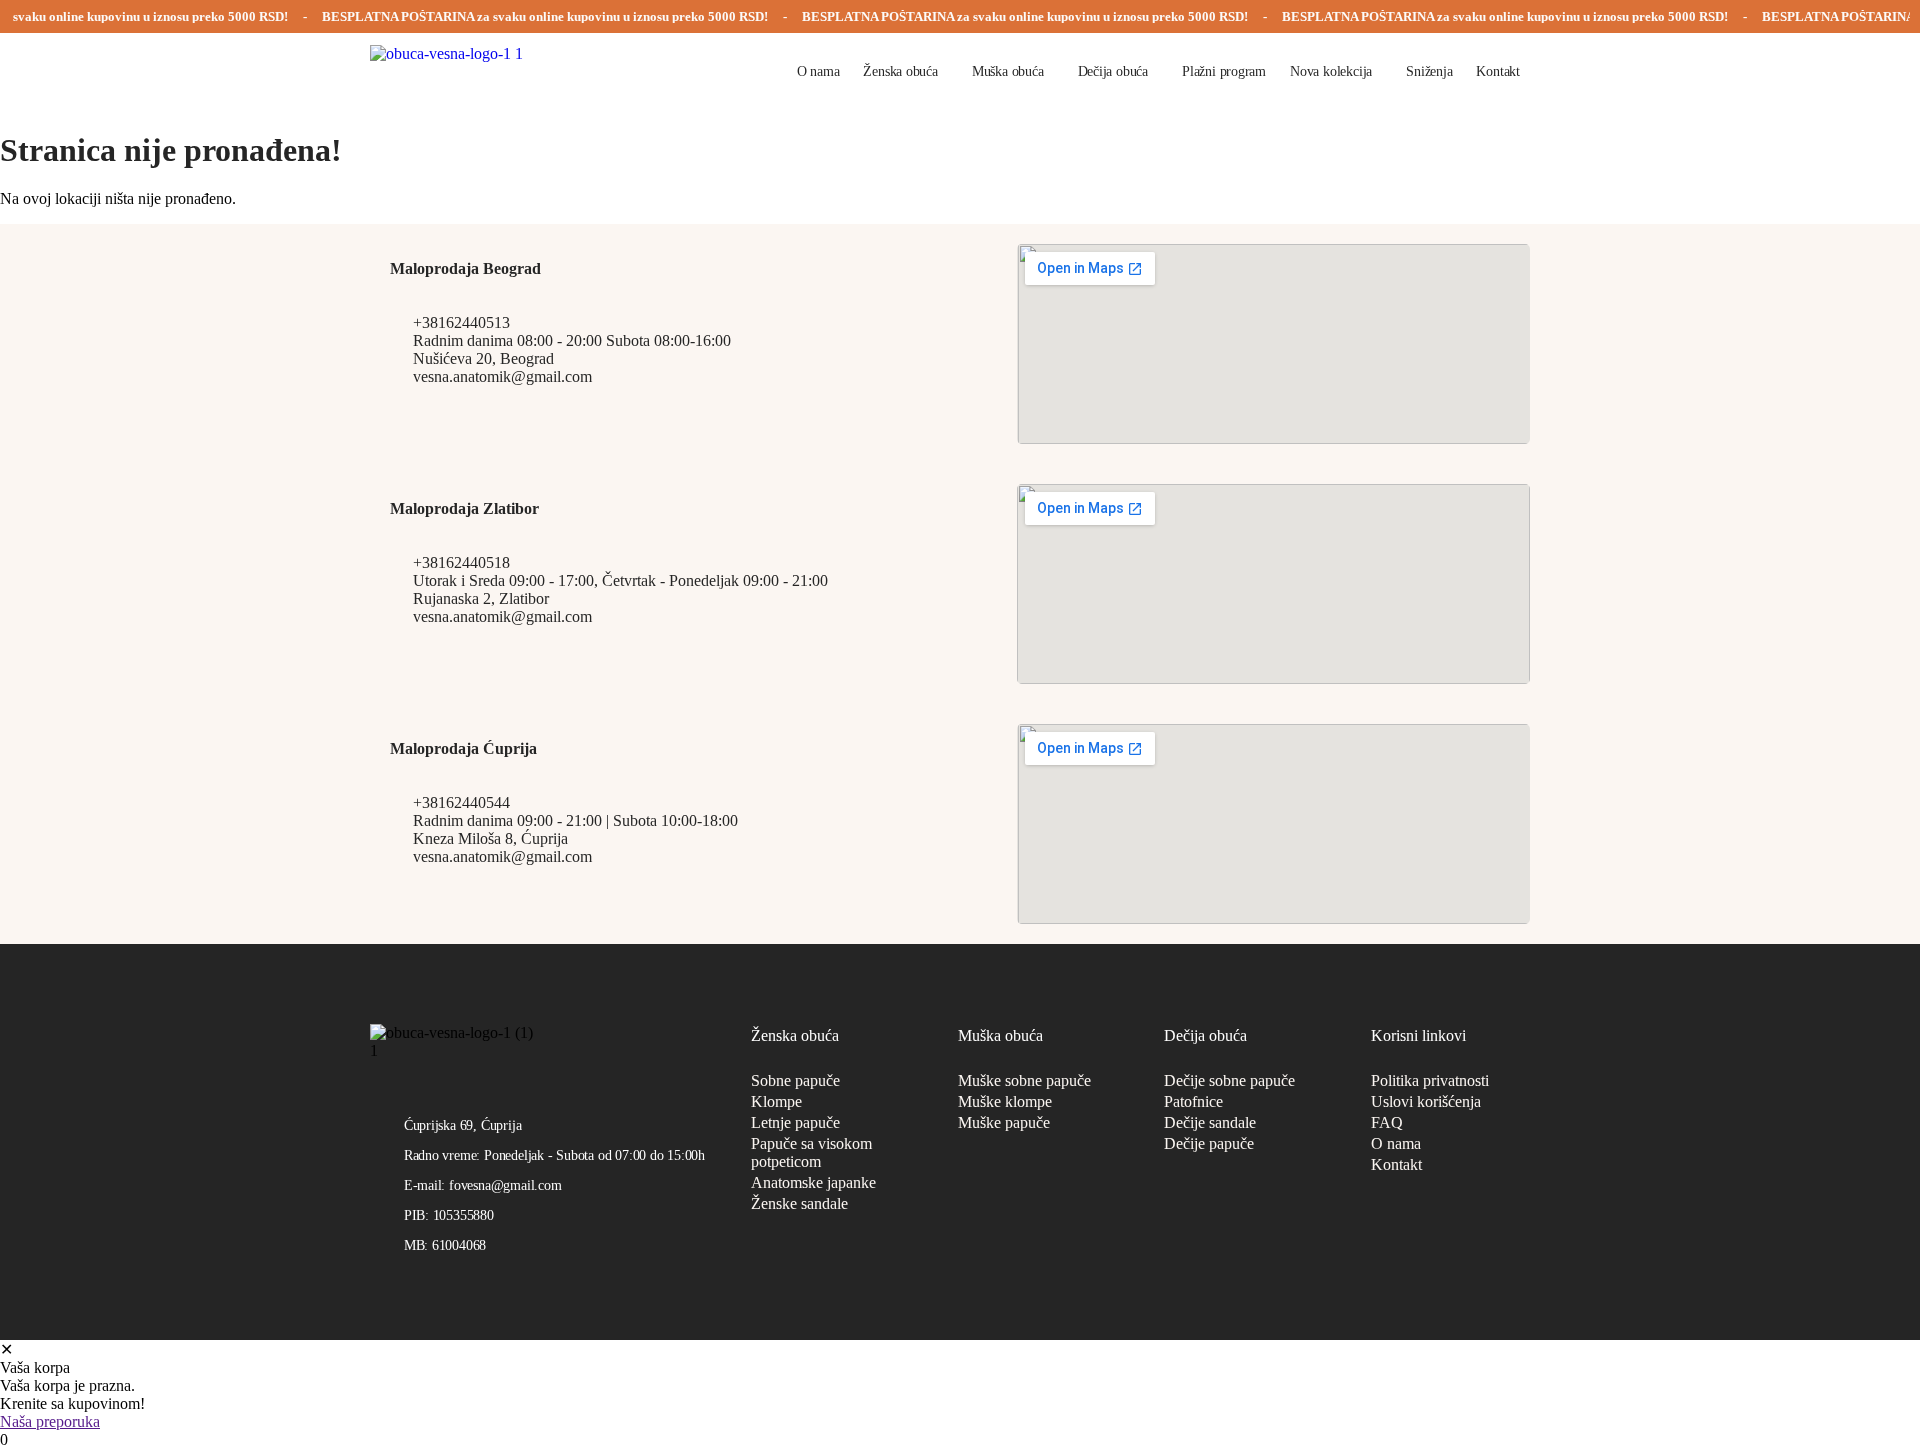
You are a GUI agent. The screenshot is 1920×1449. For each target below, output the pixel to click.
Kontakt (1498, 71)
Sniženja (1429, 71)
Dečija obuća (1113, 71)
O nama (818, 71)
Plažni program (1224, 71)
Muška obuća (1008, 71)
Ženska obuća (900, 71)
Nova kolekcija (1331, 71)
